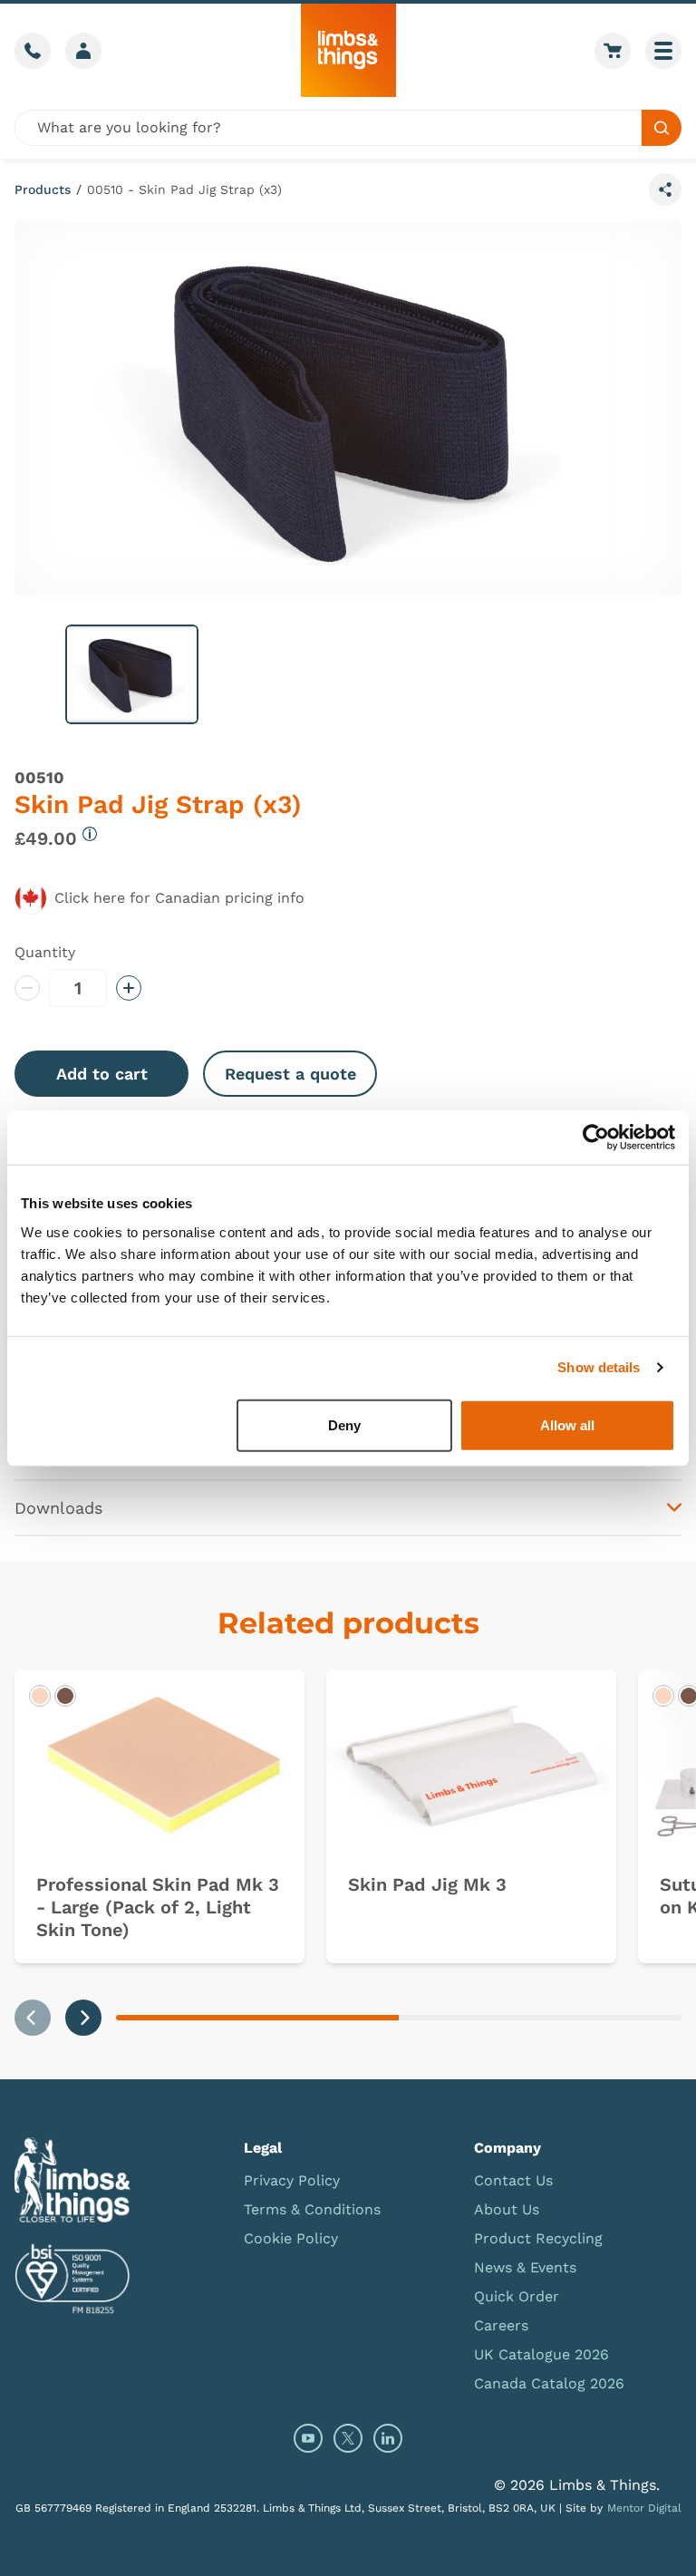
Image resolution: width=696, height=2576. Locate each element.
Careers (501, 2325)
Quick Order (517, 2296)
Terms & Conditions (312, 2209)
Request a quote (290, 1074)
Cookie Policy (291, 2238)
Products (43, 189)
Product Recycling (538, 2238)
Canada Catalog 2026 (549, 2383)
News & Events (525, 2267)
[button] (132, 674)
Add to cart (102, 1074)
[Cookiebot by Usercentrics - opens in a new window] (596, 1138)
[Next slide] (83, 2018)
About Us (507, 2209)
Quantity (45, 952)
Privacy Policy (292, 2180)
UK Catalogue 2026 (541, 2354)
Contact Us (513, 2180)
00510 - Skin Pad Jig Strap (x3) (184, 189)
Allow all (567, 1424)
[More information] (90, 834)
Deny (344, 1424)
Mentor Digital (644, 2508)
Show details (599, 1367)
